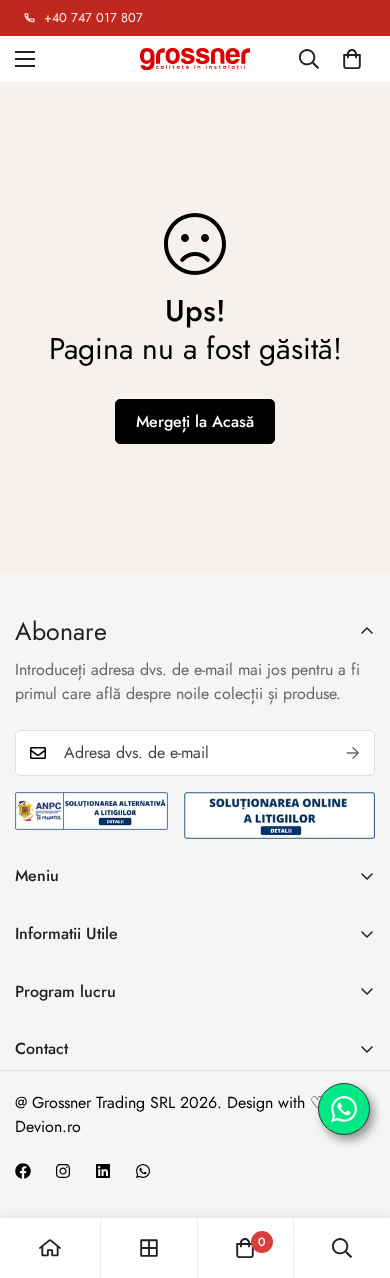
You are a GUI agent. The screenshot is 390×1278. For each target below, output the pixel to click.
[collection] (149, 1248)
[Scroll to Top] (354, 1172)
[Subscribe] (353, 753)
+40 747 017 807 (93, 18)
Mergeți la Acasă (195, 421)
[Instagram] (63, 1171)
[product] (50, 1248)
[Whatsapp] (143, 1171)
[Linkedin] (103, 1171)
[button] (352, 59)
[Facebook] (23, 1171)
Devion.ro (48, 1126)
